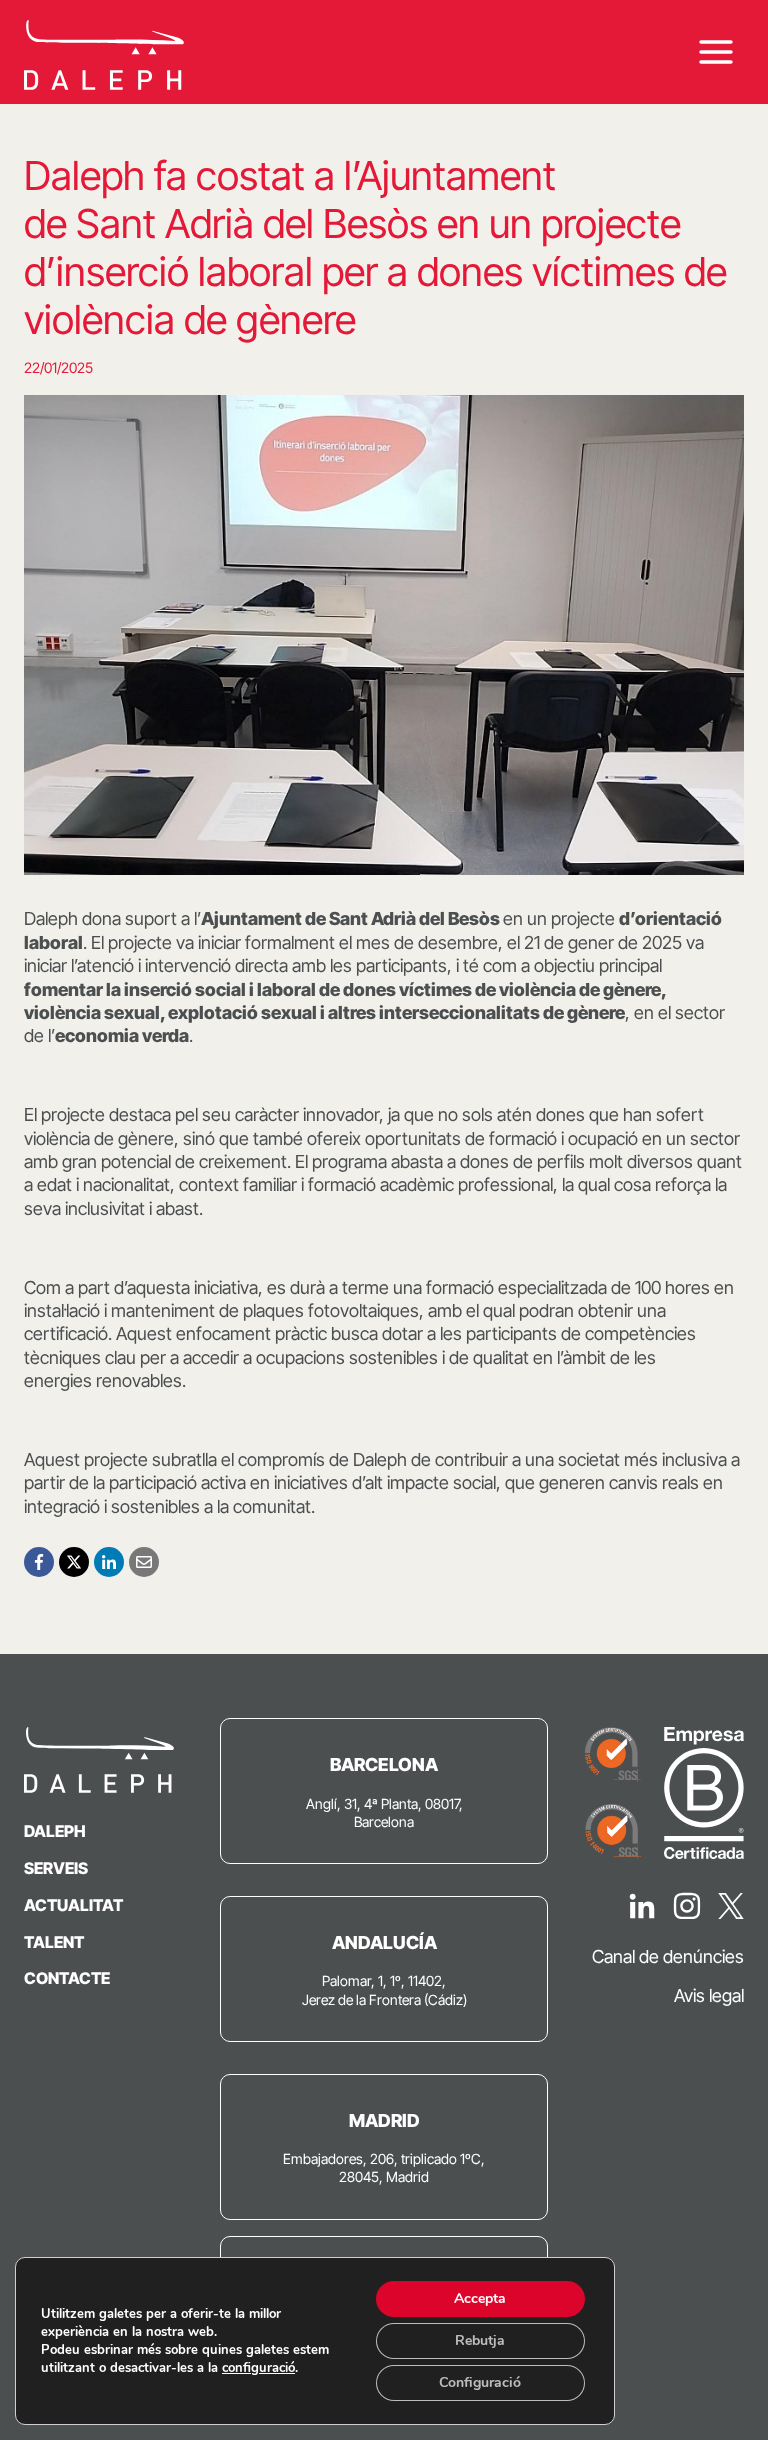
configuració (258, 2368)
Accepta (480, 2298)
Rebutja (480, 2340)
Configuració (480, 2382)
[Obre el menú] (715, 52)
